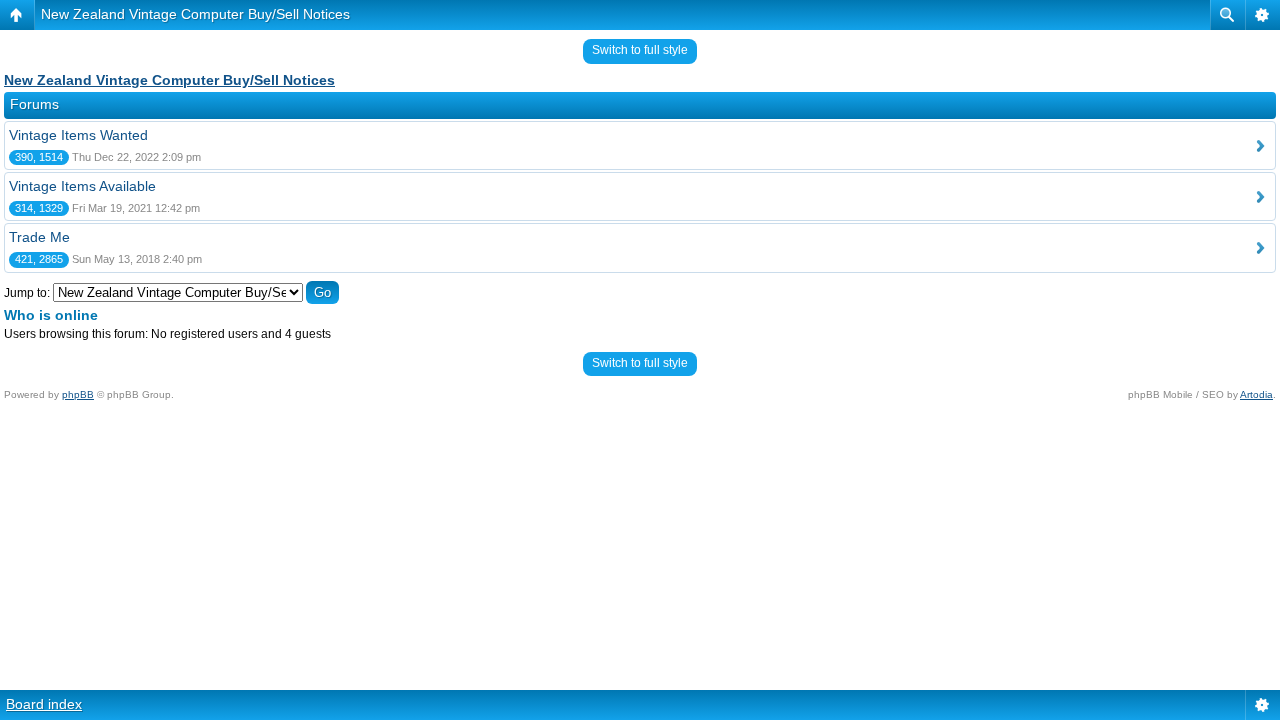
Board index (44, 704)
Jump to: (27, 293)
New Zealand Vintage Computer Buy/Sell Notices (195, 14)
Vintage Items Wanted (78, 135)
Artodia (1256, 394)
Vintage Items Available (82, 186)
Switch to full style (640, 50)
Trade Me (39, 237)
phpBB (78, 394)
